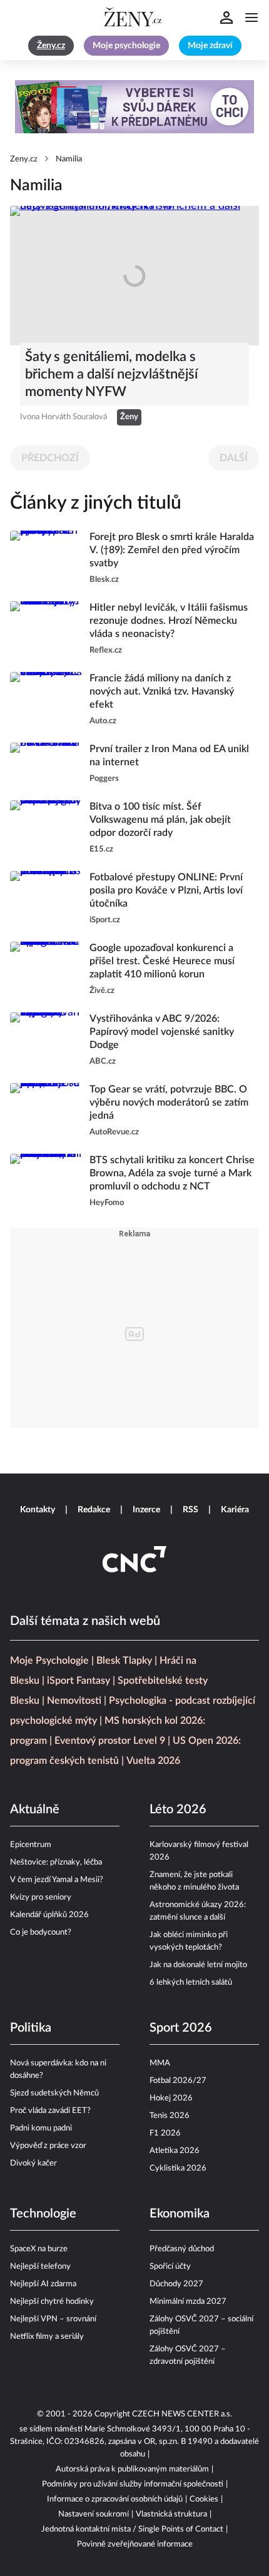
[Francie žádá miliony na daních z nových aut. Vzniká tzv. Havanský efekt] (46, 700)
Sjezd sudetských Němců (54, 2093)
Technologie (43, 2214)
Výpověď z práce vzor (48, 2146)
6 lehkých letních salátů (191, 1983)
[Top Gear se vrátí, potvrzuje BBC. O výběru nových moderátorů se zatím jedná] (46, 1111)
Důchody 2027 (176, 2284)
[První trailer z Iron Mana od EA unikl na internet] (46, 764)
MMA (160, 2063)
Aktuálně (35, 1810)
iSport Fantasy (79, 1681)
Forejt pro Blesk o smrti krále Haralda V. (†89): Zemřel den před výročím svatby (172, 550)
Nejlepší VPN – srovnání (53, 2319)
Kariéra (235, 1510)
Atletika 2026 (175, 2151)
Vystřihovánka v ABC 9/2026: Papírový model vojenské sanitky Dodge (162, 1032)
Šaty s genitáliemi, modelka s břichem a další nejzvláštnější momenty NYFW (111, 374)
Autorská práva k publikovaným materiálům (132, 2469)
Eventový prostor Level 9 (110, 1741)
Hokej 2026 (171, 2098)
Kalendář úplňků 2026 (49, 1915)
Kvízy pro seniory (41, 1897)
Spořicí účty (170, 2267)
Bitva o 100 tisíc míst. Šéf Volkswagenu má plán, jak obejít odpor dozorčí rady (160, 820)
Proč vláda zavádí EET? (50, 2111)
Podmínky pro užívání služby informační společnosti (133, 2484)
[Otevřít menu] (251, 18)
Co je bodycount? (41, 1932)
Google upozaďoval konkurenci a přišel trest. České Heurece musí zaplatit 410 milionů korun (162, 961)
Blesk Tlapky (124, 1661)
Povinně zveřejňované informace (135, 2544)
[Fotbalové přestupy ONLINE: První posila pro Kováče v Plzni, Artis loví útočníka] (46, 899)
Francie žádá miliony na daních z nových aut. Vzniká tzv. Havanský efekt (162, 691)
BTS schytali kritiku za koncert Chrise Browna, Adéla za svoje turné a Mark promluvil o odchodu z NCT (172, 1173)
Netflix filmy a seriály (47, 2337)
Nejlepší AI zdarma (43, 2284)
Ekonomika (180, 2214)
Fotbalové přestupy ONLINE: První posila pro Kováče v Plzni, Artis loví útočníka (166, 890)
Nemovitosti (74, 1701)
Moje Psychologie (49, 1661)
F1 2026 (165, 2133)
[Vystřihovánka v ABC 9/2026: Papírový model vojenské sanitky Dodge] (46, 1040)
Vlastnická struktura (171, 2514)
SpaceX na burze (39, 2249)
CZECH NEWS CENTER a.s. (182, 2414)
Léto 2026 (178, 1810)
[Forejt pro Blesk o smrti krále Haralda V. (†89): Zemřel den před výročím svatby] (46, 558)
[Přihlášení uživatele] (226, 18)
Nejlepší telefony (40, 2267)
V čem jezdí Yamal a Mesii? (57, 1880)
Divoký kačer (33, 2163)
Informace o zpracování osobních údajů (115, 2499)
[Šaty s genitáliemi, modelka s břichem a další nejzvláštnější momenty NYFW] (134, 276)
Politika (31, 2028)
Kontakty (38, 1510)
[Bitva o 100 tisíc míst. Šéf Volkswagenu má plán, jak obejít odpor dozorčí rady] (46, 828)
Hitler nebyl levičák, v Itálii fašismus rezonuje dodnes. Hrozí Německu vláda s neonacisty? (169, 621)
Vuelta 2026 (153, 1761)
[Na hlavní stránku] (134, 18)
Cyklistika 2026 (178, 2168)
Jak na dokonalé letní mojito (198, 1965)
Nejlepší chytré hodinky (52, 2302)
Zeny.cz (24, 159)
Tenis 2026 (170, 2116)
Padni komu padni (41, 2128)
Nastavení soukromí (94, 2514)
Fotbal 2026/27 (178, 2081)
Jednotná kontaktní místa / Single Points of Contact (132, 2529)
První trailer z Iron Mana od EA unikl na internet (169, 756)
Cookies (204, 2499)
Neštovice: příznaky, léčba (56, 1862)
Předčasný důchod (182, 2249)
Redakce (94, 1510)
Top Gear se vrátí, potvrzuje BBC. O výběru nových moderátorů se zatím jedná (169, 1102)
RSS (190, 1510)
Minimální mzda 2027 (188, 2302)
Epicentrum (31, 1845)
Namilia (69, 159)
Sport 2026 (181, 2028)
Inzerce (146, 1510)
